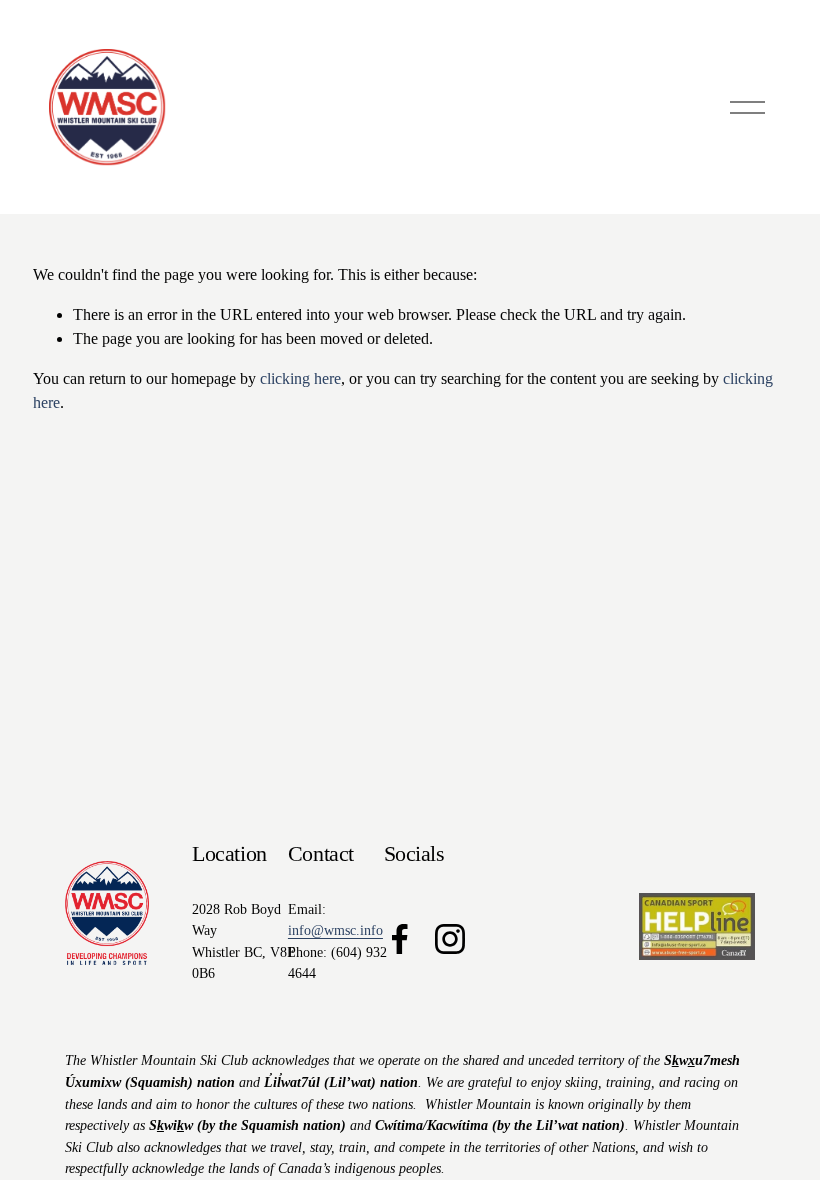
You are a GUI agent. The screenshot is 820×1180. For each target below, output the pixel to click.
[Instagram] (450, 939)
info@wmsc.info (335, 930)
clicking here (300, 378)
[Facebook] (400, 939)
